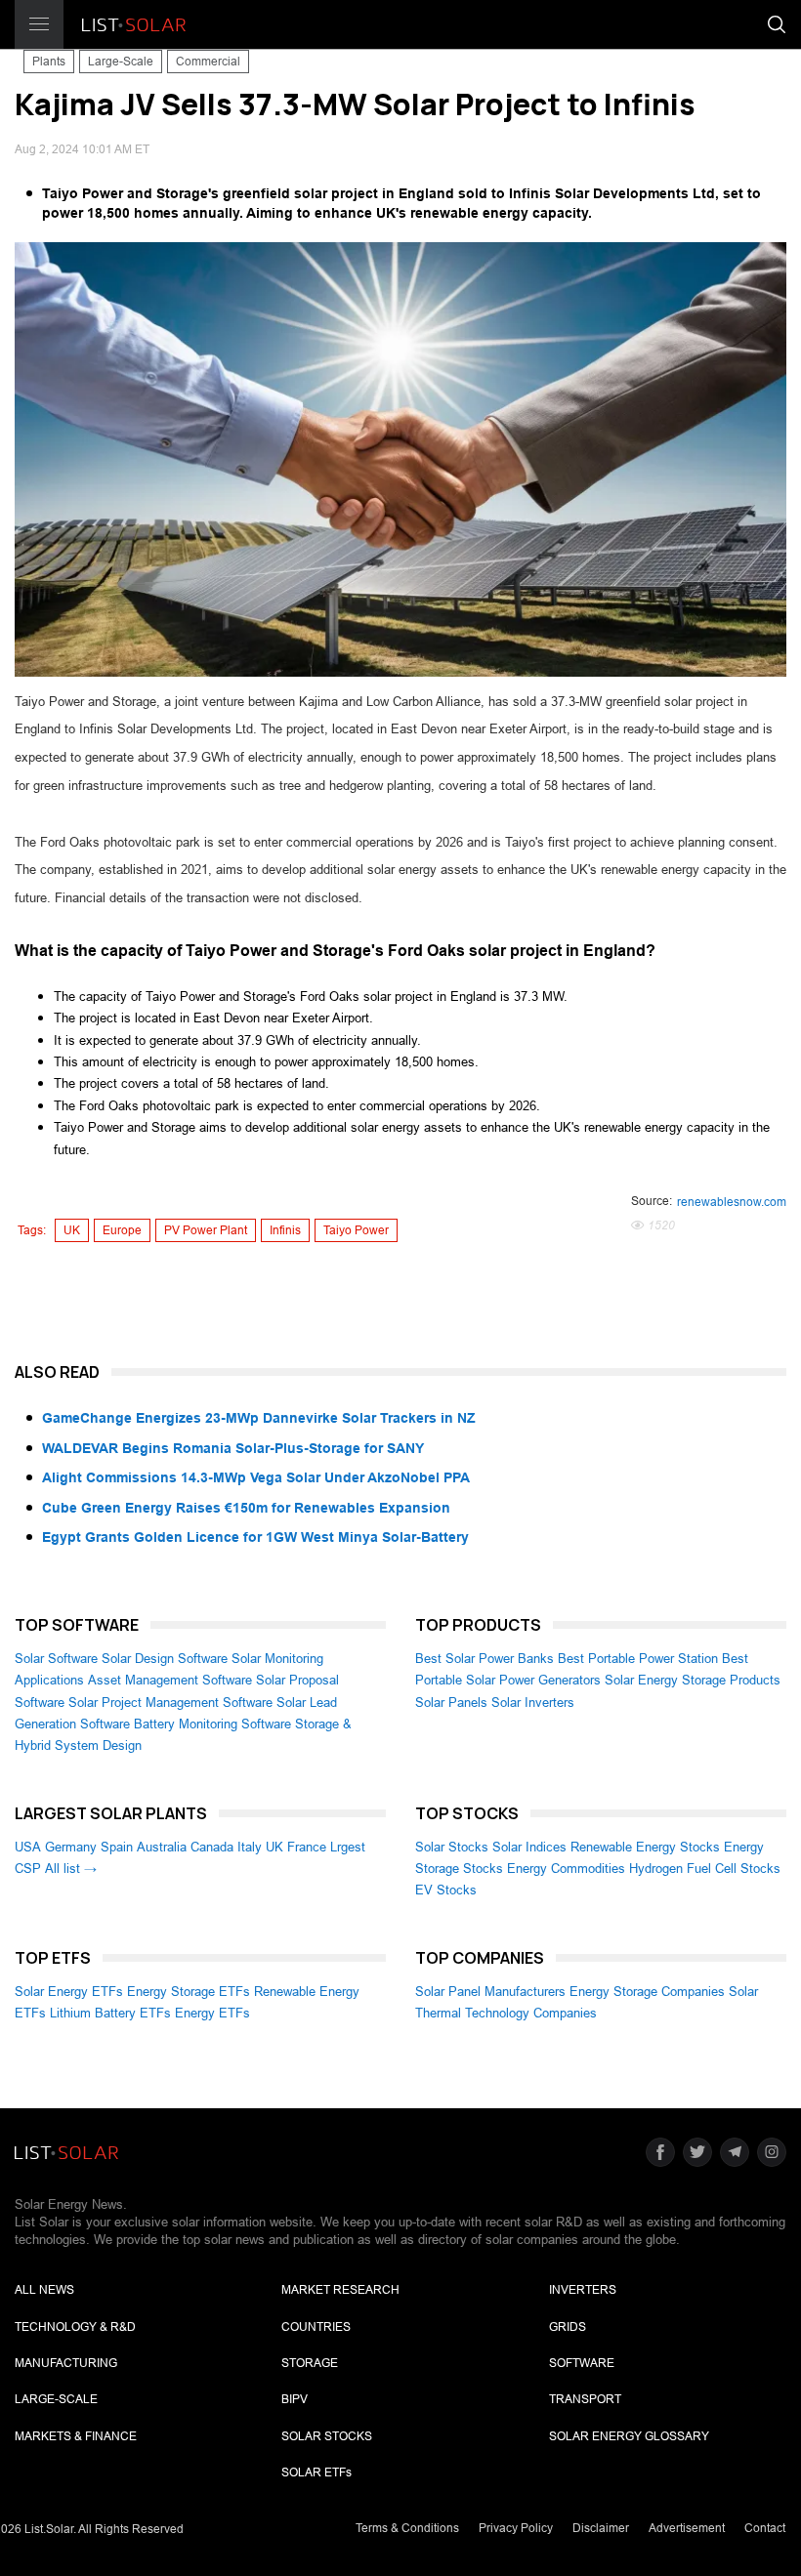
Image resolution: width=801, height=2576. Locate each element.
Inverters (583, 2290)
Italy (250, 1847)
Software (582, 2363)
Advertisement (687, 2528)
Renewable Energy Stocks (645, 1847)
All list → (71, 1869)
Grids (568, 2327)
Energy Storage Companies (647, 1992)
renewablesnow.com (732, 1202)
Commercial (208, 62)
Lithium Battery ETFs (110, 2013)
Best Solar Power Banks (485, 1659)
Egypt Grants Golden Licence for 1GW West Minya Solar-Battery (255, 1537)
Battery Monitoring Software (212, 1724)
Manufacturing (66, 2363)
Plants (49, 62)
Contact (765, 2528)
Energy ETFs (212, 2013)
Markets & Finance (76, 2436)
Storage (310, 2363)
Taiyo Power (356, 1230)
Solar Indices (529, 1847)
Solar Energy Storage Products (693, 1680)
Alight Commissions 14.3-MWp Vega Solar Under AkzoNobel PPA (256, 1477)
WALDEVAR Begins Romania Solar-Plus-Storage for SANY (233, 1448)
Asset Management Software (170, 1680)
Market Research (340, 2290)
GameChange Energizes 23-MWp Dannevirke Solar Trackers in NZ (259, 1418)
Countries (316, 2327)
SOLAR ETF (316, 2472)
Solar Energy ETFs (69, 1992)
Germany (71, 1847)
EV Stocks (446, 1890)
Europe (122, 1230)
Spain (117, 1847)
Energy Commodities (566, 1869)
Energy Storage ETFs (189, 1992)
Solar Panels (451, 1703)
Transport (585, 2399)
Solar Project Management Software (170, 1703)
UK (72, 1230)
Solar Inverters (533, 1703)
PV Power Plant (206, 1230)
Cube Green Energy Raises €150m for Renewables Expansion (246, 1508)
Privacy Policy (516, 2528)
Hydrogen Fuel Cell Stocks (705, 1869)
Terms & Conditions (407, 2528)
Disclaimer (601, 2528)
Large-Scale (121, 62)
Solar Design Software (165, 1659)
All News (44, 2290)
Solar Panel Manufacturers (490, 1992)
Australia (162, 1847)
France (307, 1847)
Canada (212, 1847)
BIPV (295, 2399)
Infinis (285, 1230)
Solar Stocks (452, 1847)
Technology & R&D (75, 2327)
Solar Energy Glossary (629, 2436)
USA (28, 1847)
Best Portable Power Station (638, 1659)
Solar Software (56, 1659)
